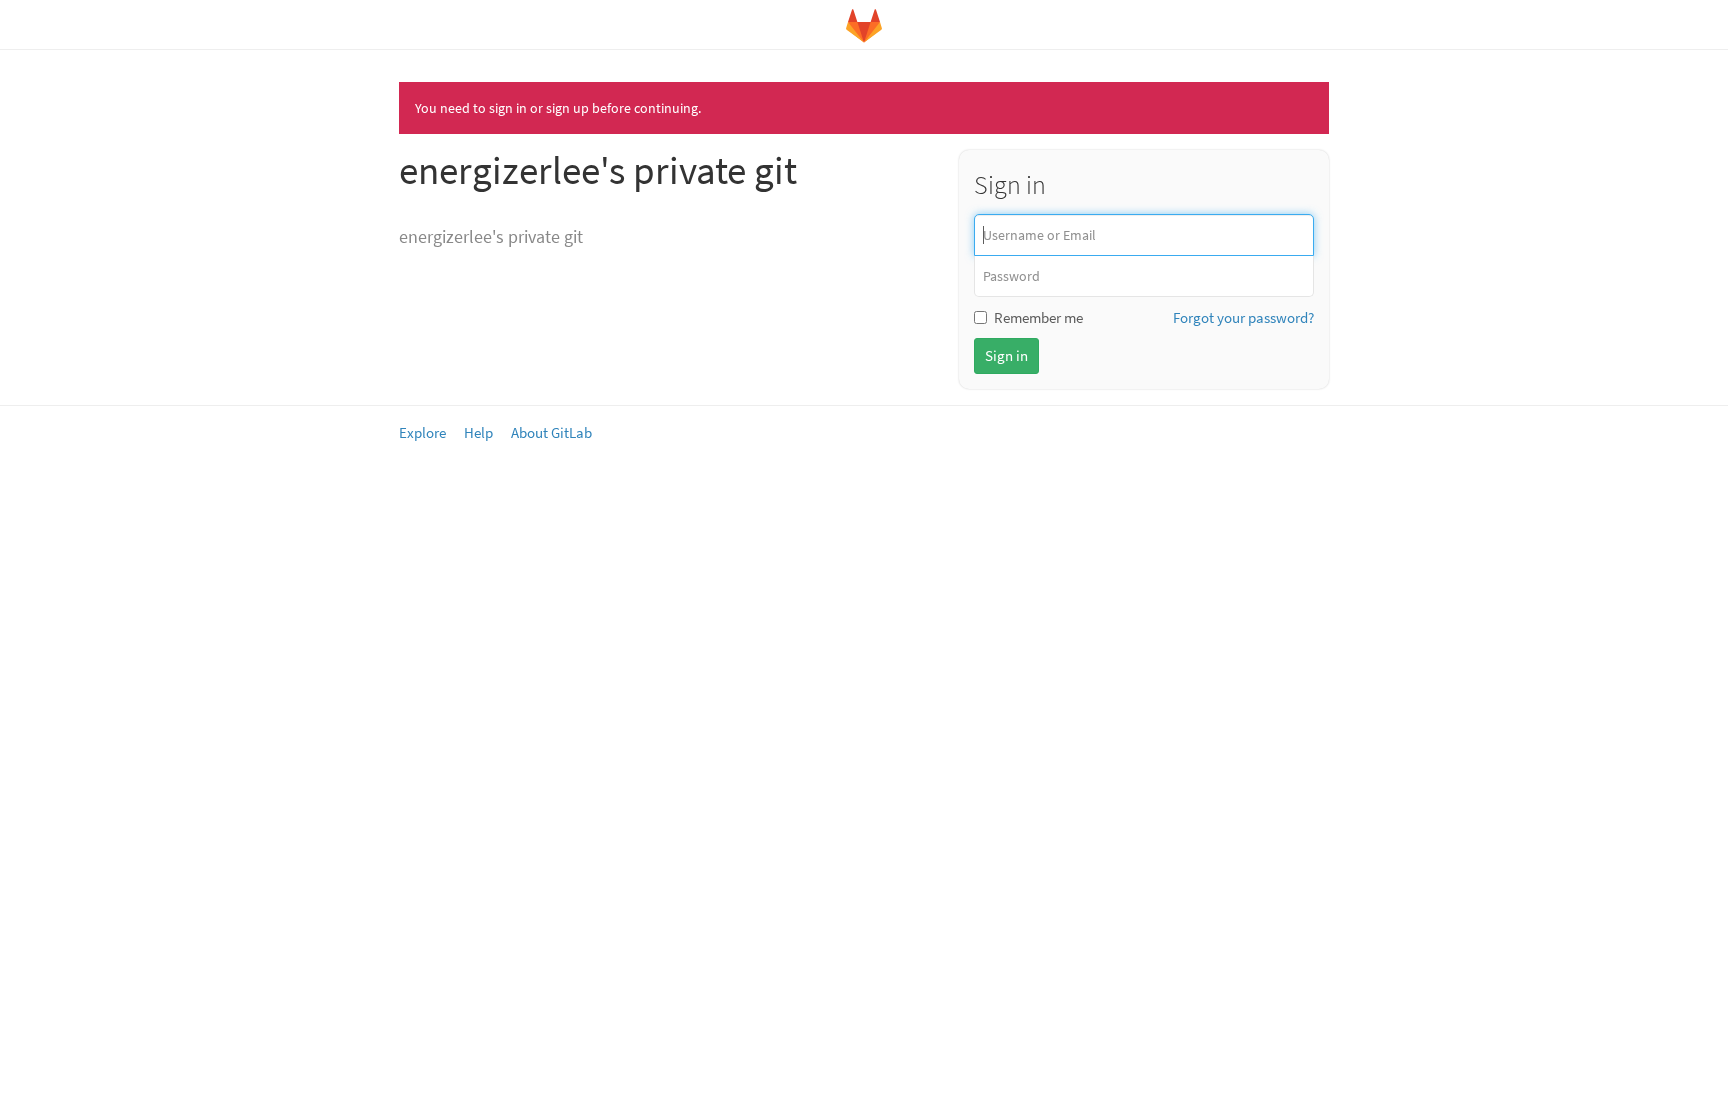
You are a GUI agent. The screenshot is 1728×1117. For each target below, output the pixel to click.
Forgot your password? (1243, 317)
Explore (422, 432)
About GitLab (551, 432)
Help (478, 432)
